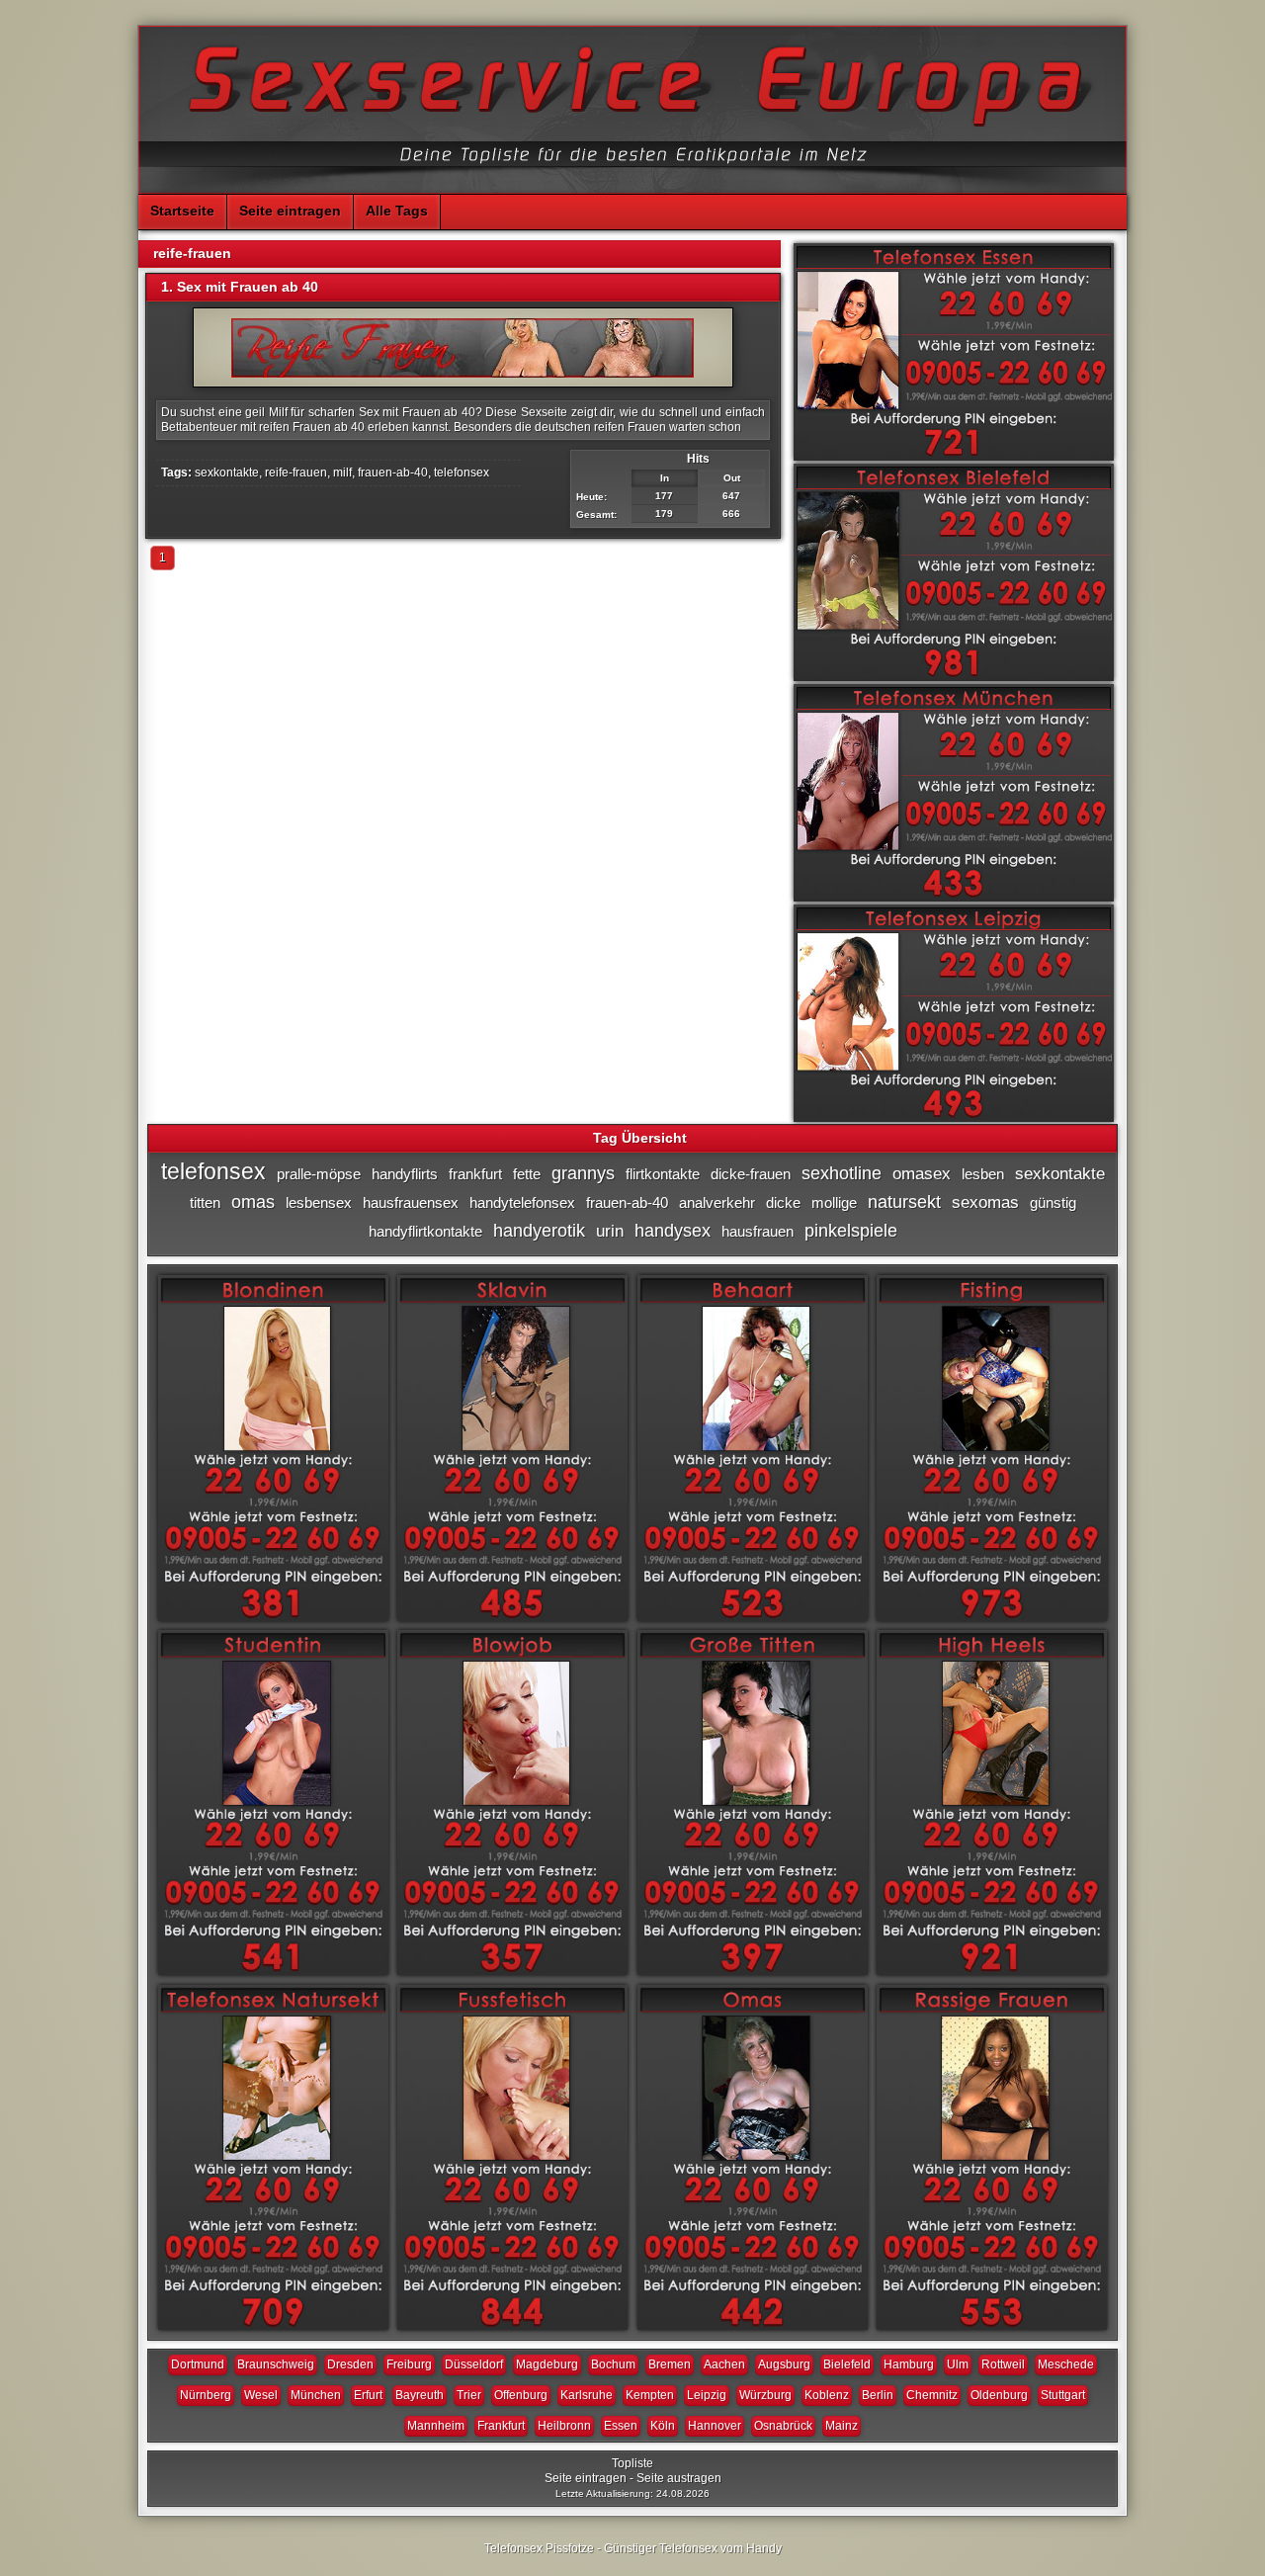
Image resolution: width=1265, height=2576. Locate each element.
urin (610, 1231)
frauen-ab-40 (393, 472)
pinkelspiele (851, 1231)
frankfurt (475, 1174)
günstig (1053, 1202)
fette (527, 1174)
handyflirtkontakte (425, 1231)
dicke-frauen (751, 1174)
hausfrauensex (411, 1202)
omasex (922, 1174)
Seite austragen (679, 2478)
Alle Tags (397, 211)
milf (342, 472)
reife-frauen (296, 472)
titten (205, 1202)
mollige (834, 1202)
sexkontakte (227, 472)
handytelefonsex (522, 1202)
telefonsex (462, 472)
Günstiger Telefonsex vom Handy (693, 2548)
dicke (783, 1202)
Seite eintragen (290, 211)
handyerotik (539, 1231)
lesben (983, 1174)
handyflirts (405, 1174)
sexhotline (842, 1173)
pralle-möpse (319, 1174)
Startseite (182, 211)
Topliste (632, 2463)
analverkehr (717, 1202)
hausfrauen (758, 1231)
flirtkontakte (663, 1174)
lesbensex (319, 1202)
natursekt (904, 1202)
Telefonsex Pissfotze (539, 2548)
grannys (583, 1173)
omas (253, 1202)
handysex (673, 1231)
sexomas (985, 1202)
